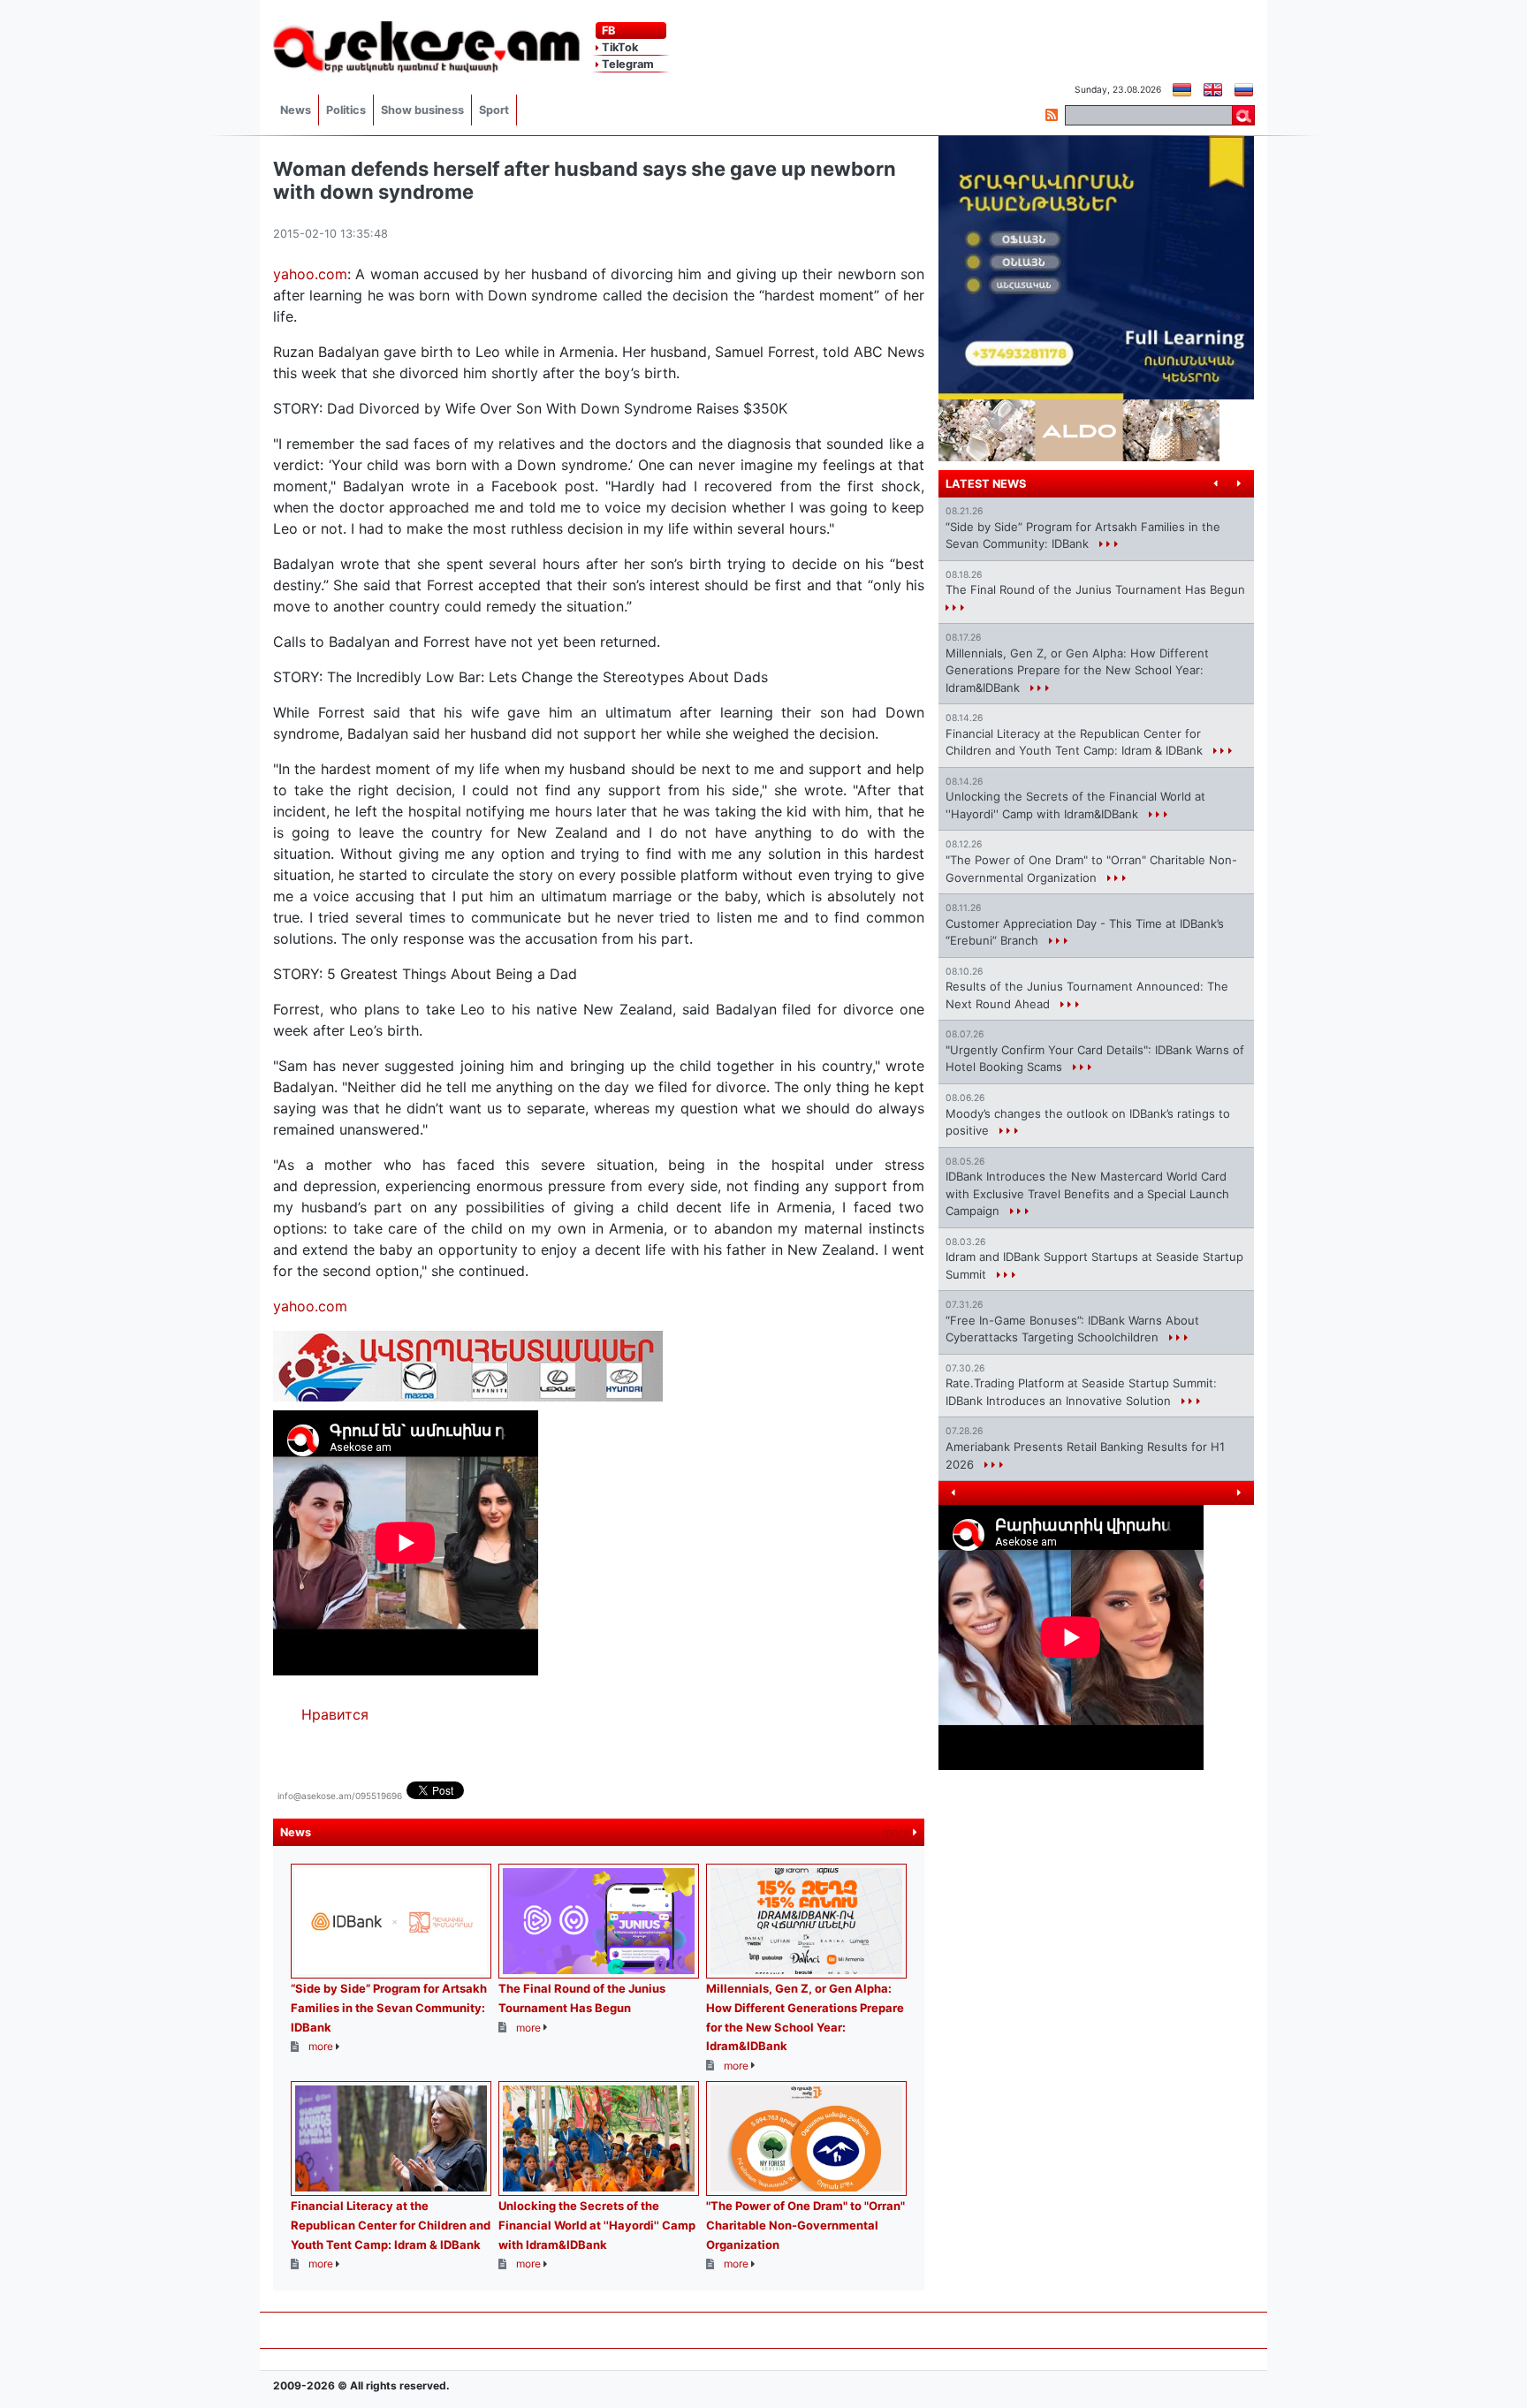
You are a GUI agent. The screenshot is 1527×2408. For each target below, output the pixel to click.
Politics (346, 110)
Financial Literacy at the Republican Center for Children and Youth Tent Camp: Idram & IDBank (391, 2225)
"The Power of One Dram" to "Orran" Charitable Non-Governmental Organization (805, 2225)
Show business (422, 110)
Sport (494, 110)
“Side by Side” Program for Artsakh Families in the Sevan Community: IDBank (389, 2007)
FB (607, 30)
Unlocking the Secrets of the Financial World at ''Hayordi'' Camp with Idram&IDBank (597, 2225)
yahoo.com (310, 274)
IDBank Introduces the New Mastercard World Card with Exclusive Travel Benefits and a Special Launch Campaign (1087, 1193)
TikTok (619, 47)
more (897, 1832)
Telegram (627, 64)
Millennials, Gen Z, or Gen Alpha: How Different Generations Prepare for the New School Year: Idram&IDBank (1077, 670)
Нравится (335, 1714)
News (296, 110)
